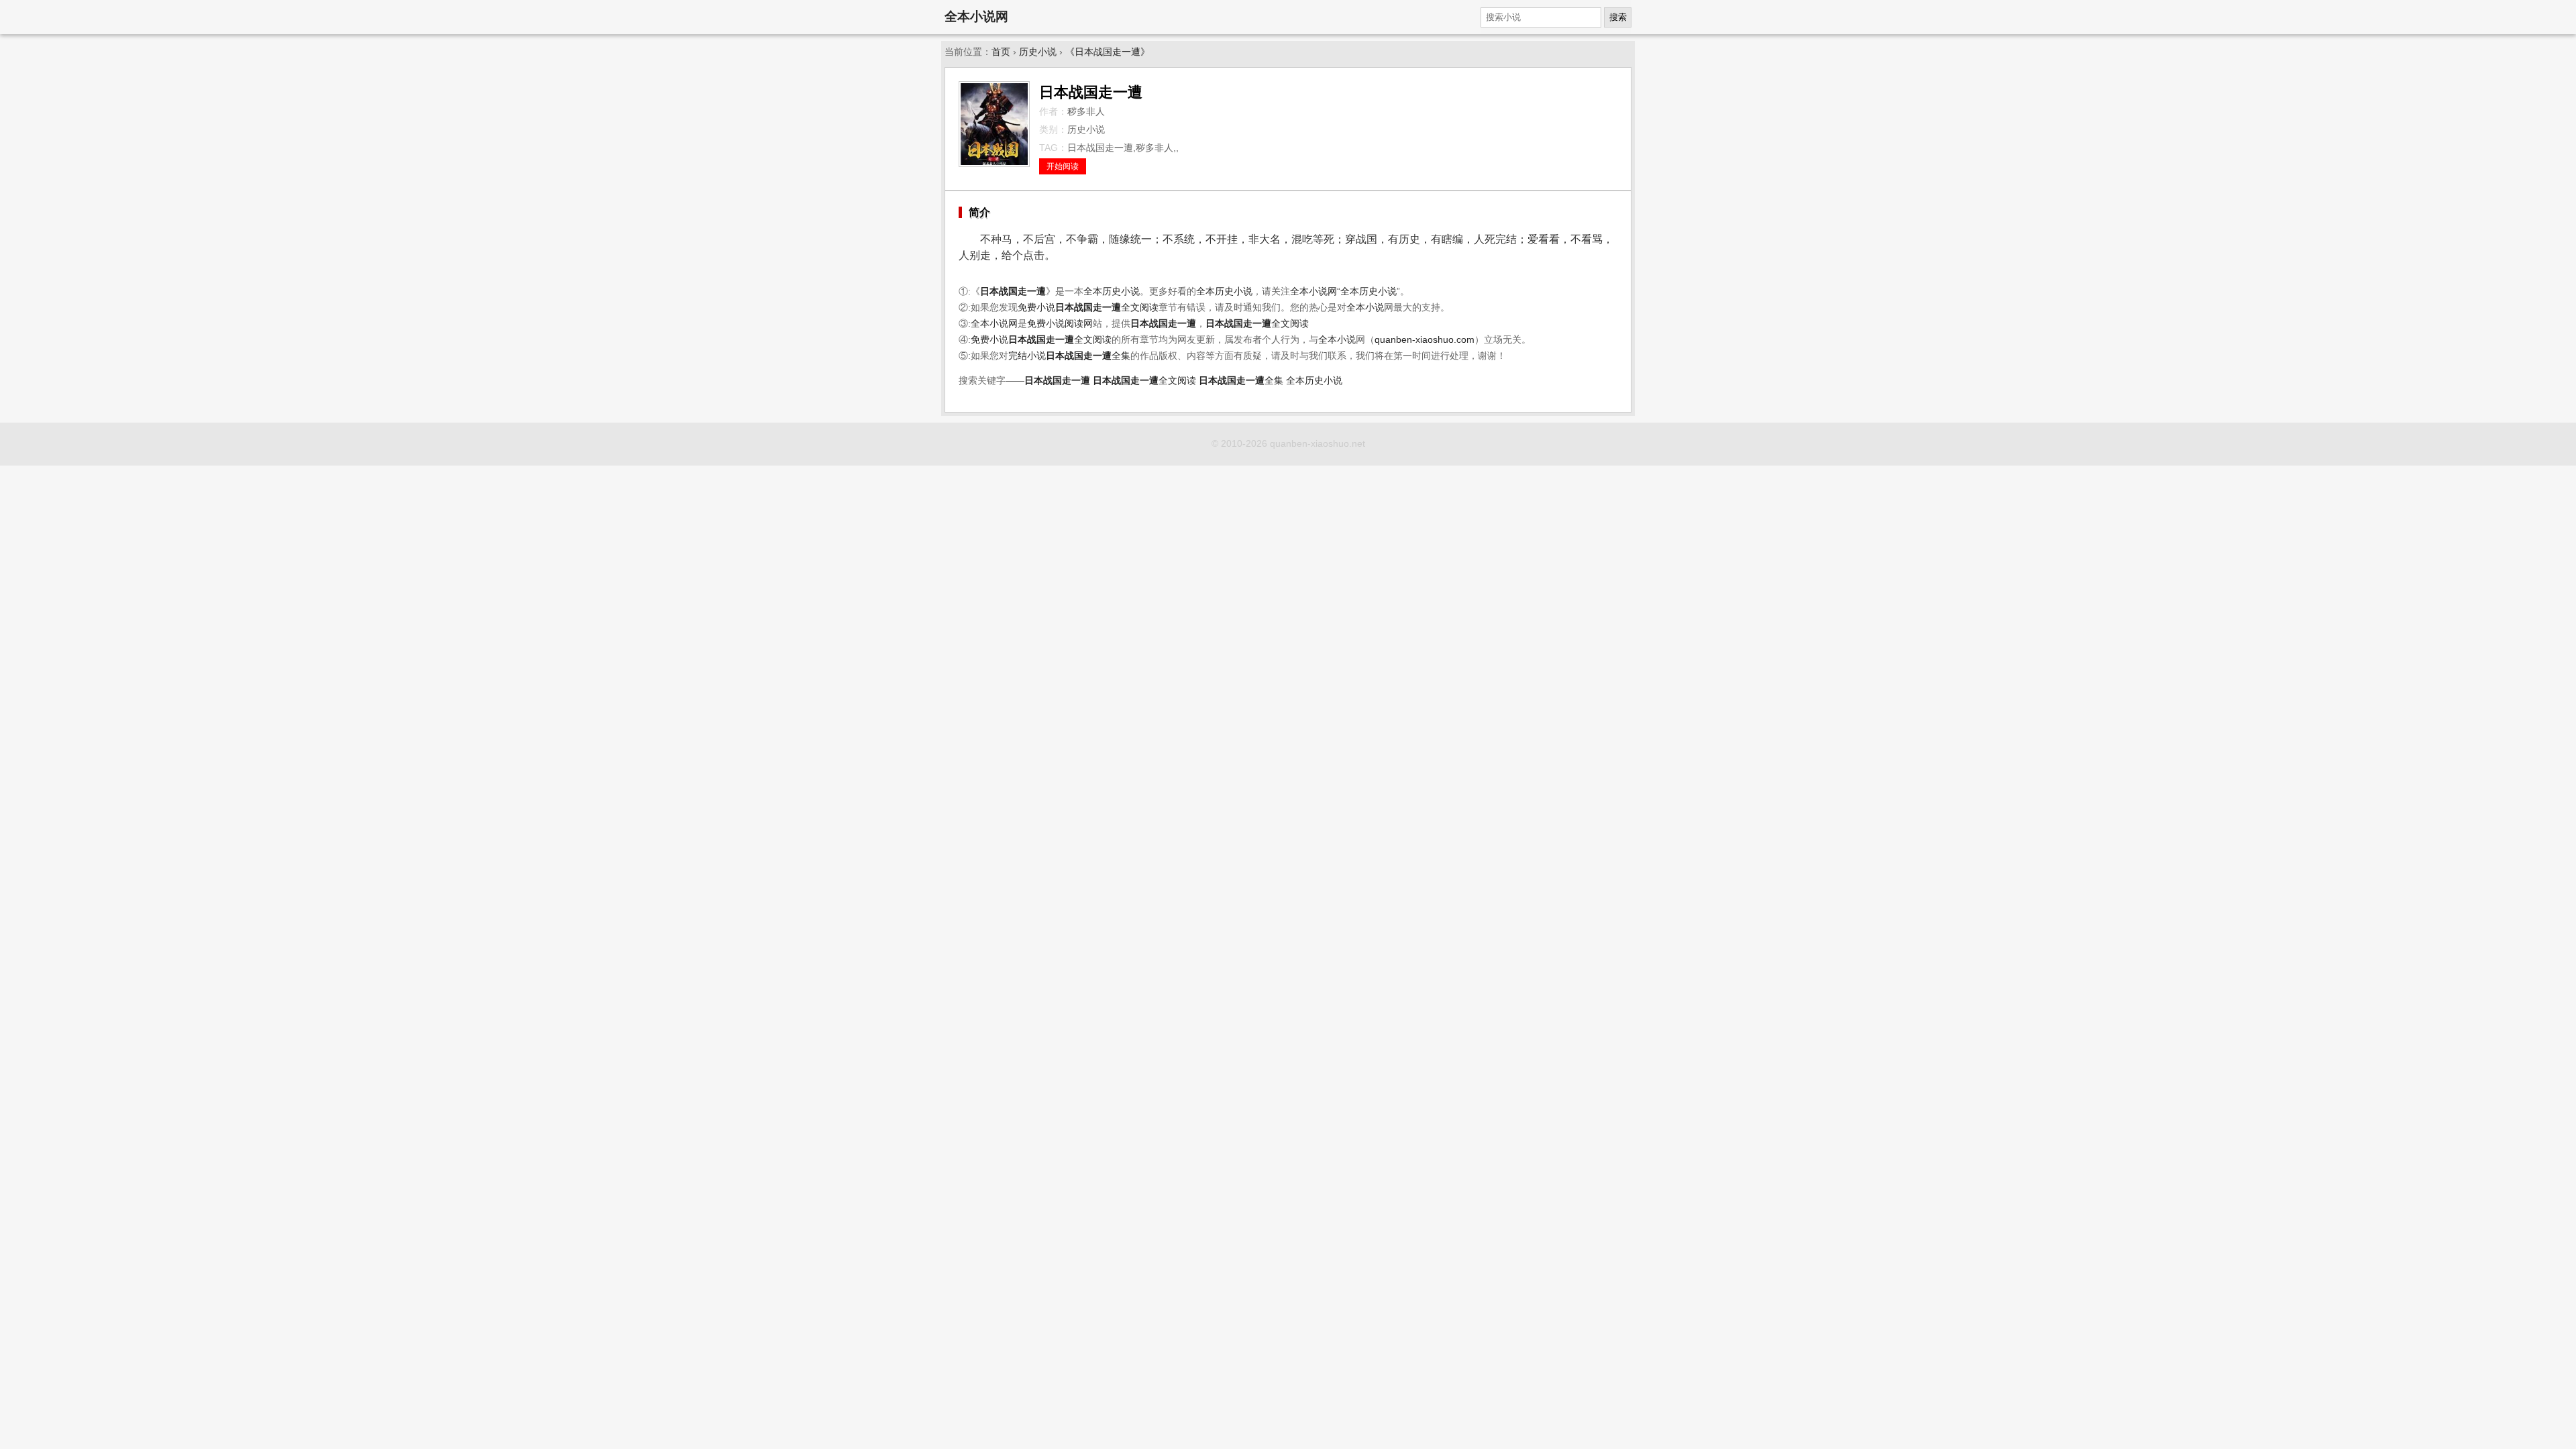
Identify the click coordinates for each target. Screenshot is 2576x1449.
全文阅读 (1107, 308)
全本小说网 (976, 16)
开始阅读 (1063, 166)
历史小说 (1038, 52)
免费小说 (1036, 308)
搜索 (1618, 17)
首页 (1001, 52)
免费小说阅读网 (1060, 324)
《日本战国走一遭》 (1108, 52)
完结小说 (1027, 356)
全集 (1088, 356)
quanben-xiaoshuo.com (1425, 340)
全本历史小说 (1112, 291)
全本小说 (1365, 308)
